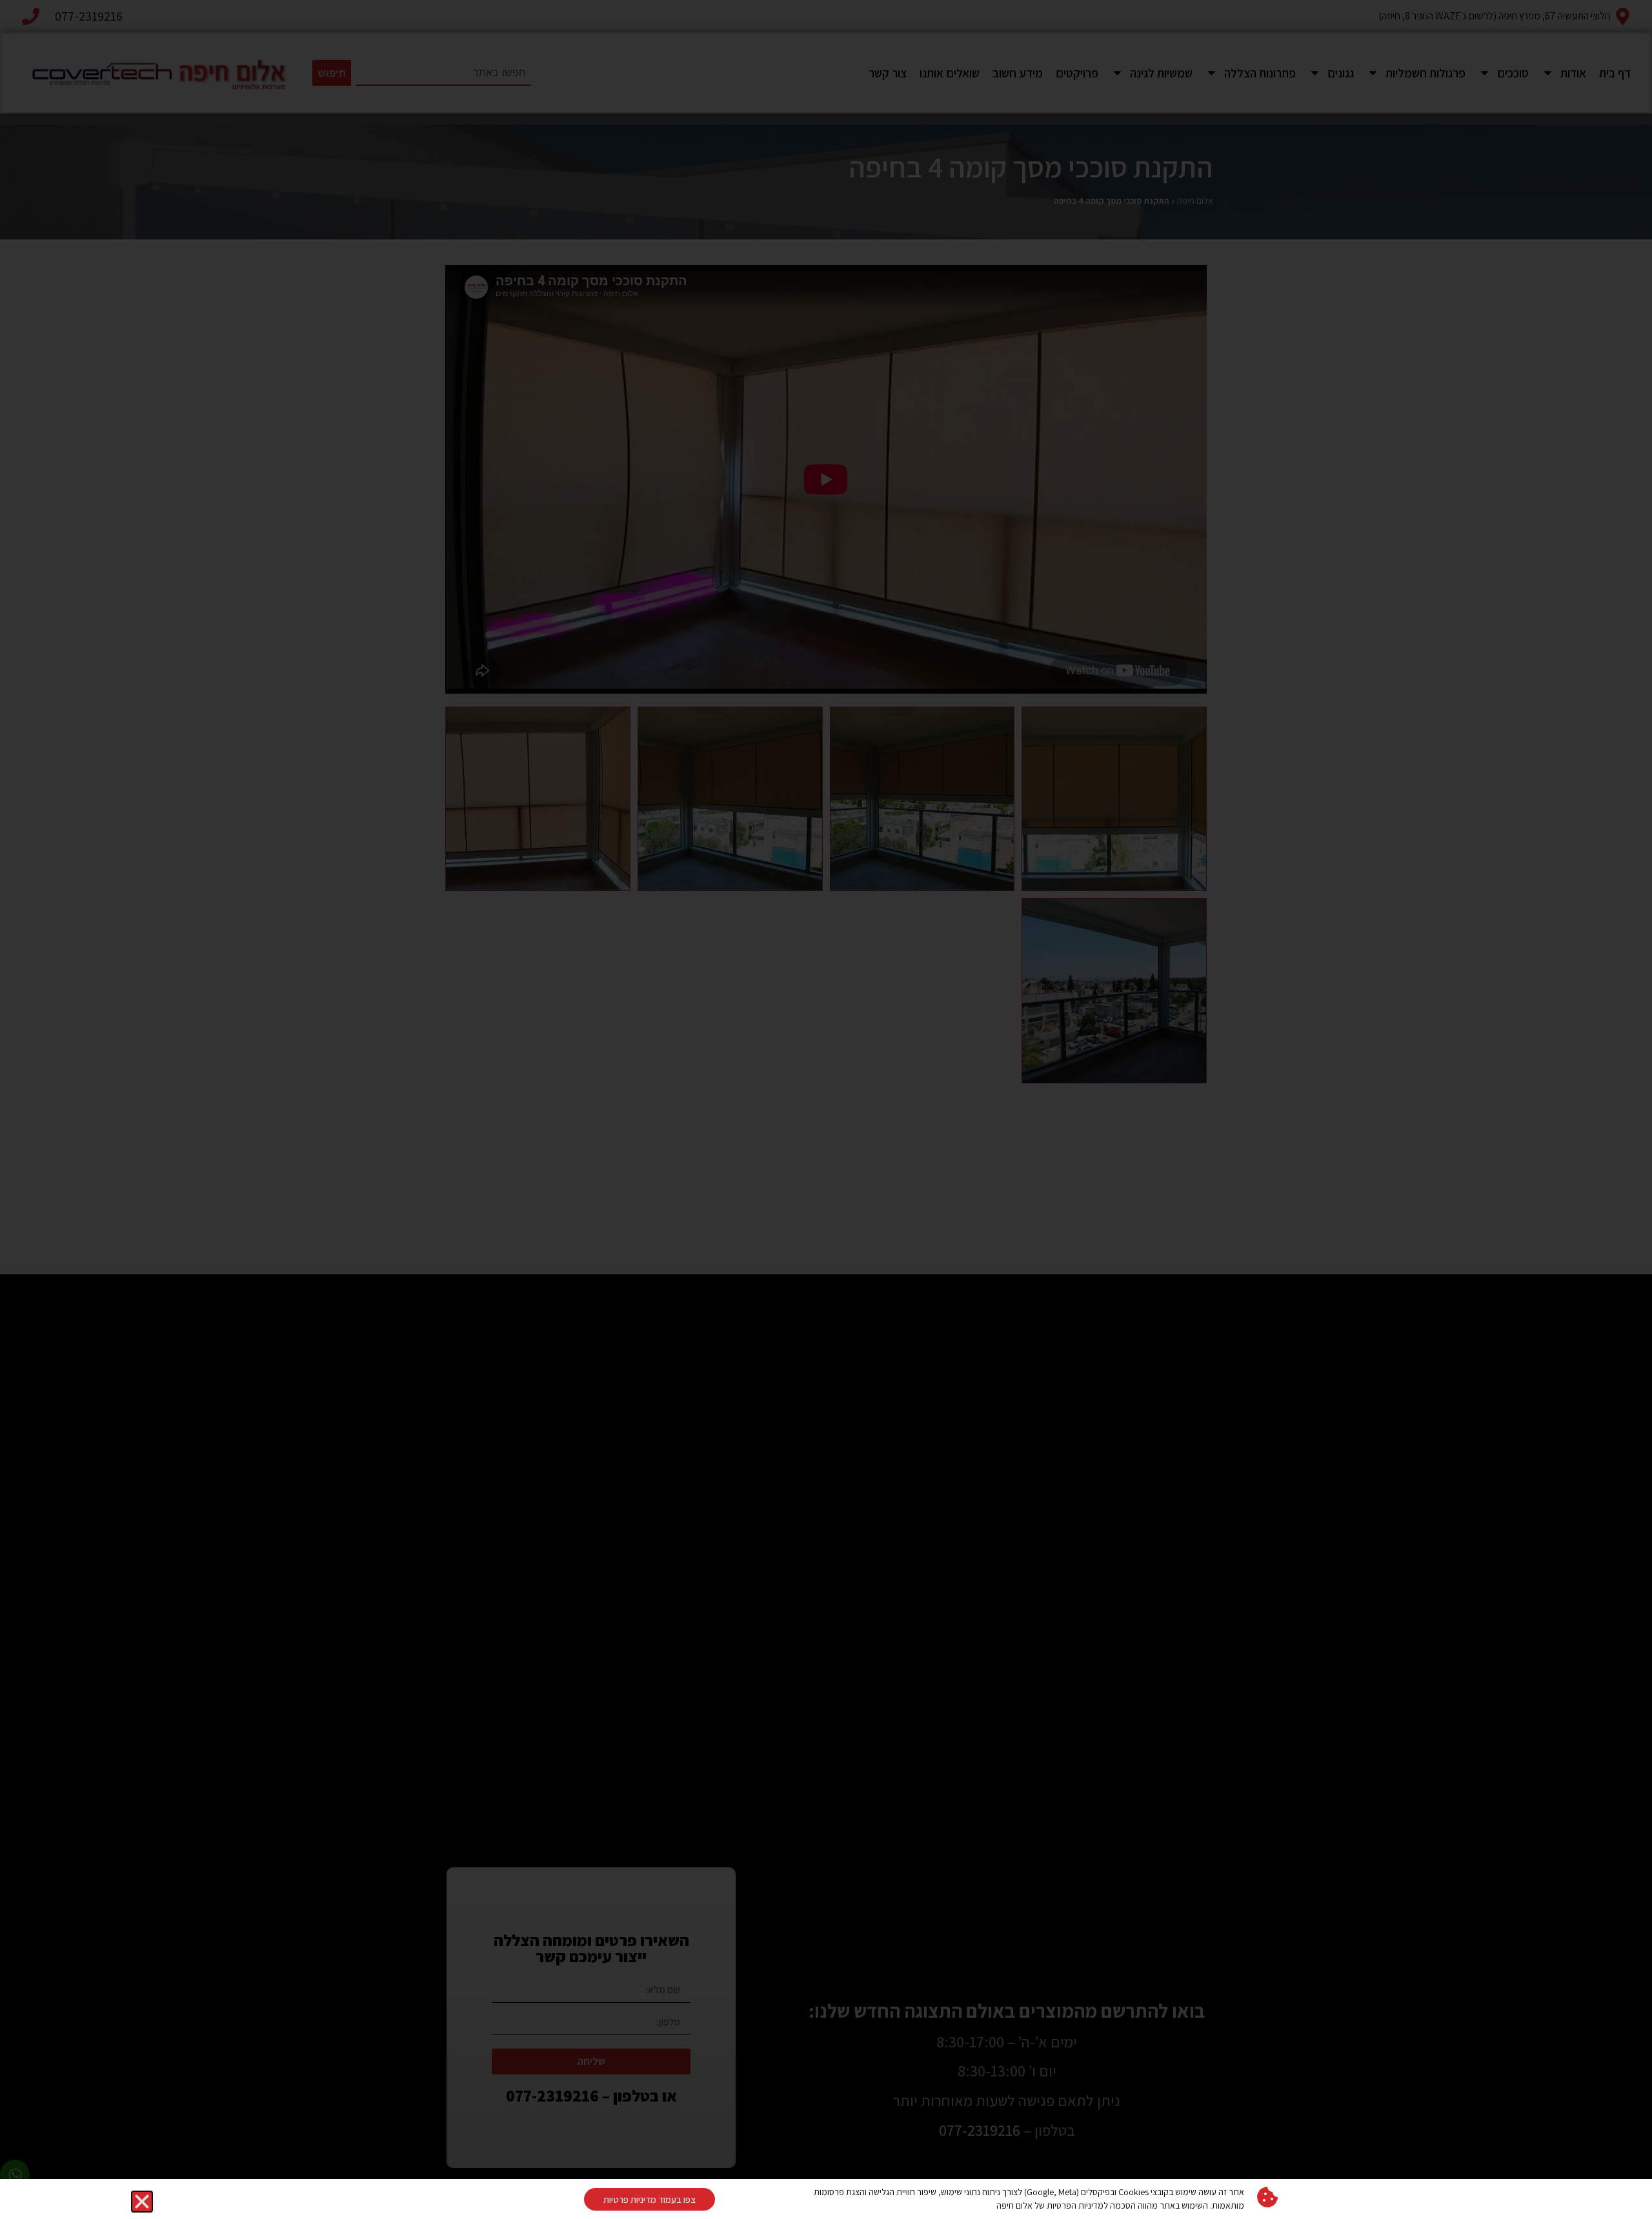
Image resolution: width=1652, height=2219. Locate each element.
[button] (142, 2202)
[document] (826, 1109)
